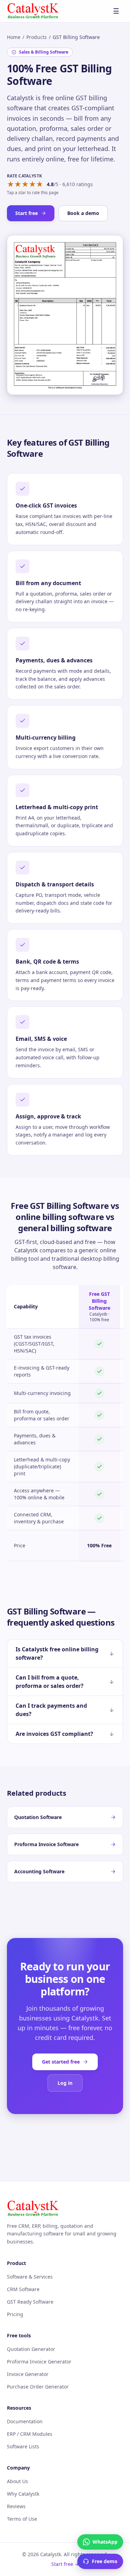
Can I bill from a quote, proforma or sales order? (50, 1682)
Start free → (65, 2564)
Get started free (61, 2062)
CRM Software (23, 2289)
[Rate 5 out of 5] (40, 184)
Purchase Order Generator (38, 2387)
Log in (65, 2083)
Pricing (15, 2314)
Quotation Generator (31, 2349)
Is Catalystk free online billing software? (57, 1653)
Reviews (16, 2506)
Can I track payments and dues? (51, 1710)
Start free (27, 213)
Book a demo (83, 213)
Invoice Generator (28, 2374)
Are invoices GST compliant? (54, 1734)
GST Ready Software (30, 2302)
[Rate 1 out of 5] (11, 184)
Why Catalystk (23, 2494)
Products (37, 37)
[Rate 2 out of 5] (18, 184)
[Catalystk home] (33, 11)
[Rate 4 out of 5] (32, 184)
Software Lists (23, 2446)
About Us (18, 2481)
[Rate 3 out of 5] (25, 184)
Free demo (105, 2561)
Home (14, 37)
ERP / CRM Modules (30, 2434)
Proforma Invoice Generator (39, 2362)
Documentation (25, 2421)
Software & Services (30, 2277)
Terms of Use (22, 2519)
